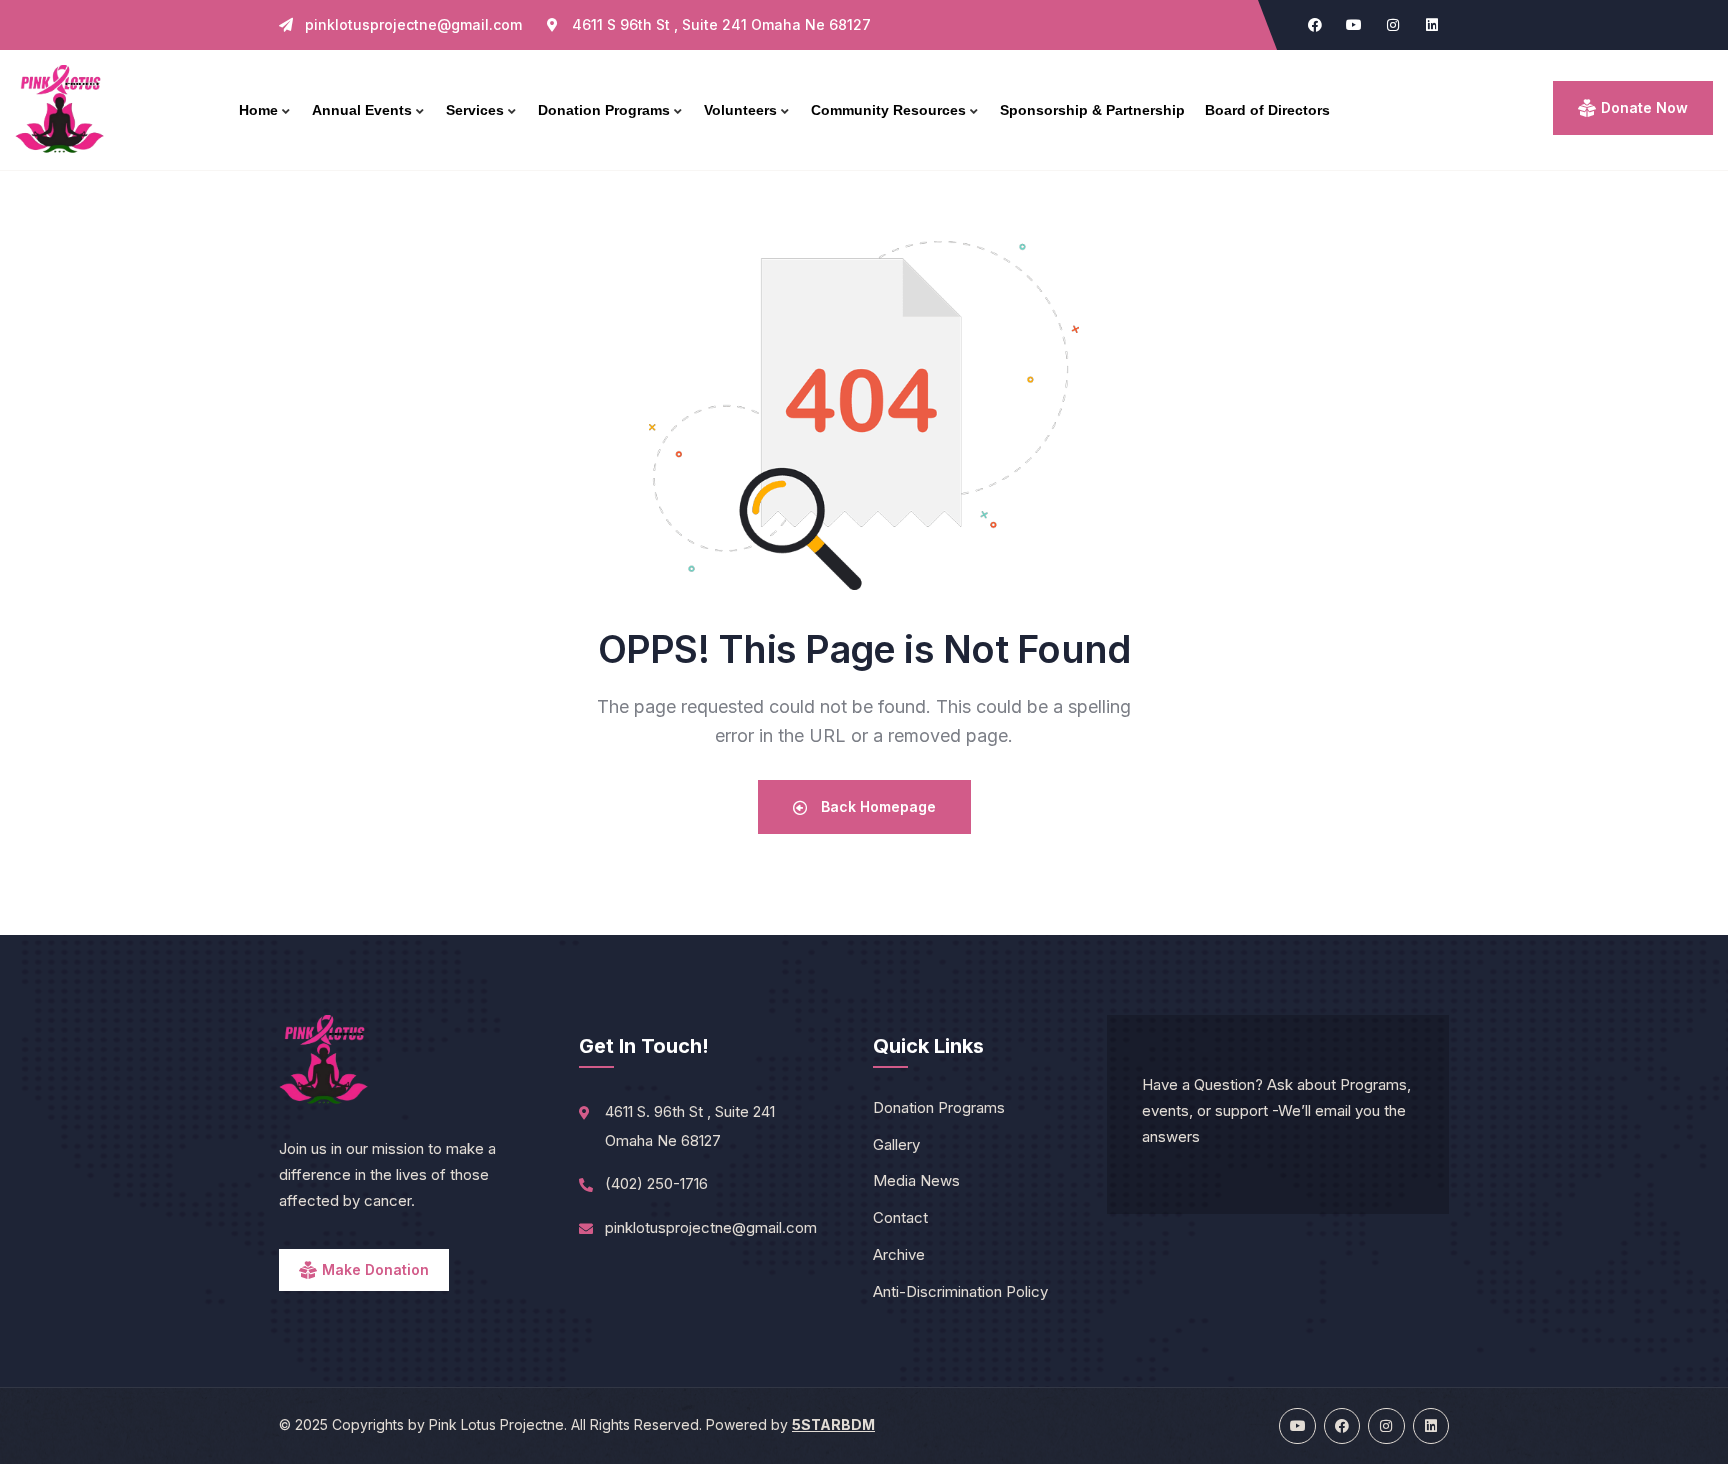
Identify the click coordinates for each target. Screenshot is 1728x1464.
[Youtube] (1354, 25)
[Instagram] (1393, 25)
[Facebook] (1315, 25)
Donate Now (1644, 107)
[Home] (60, 110)
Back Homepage (876, 806)
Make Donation (375, 1269)
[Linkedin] (1432, 25)
